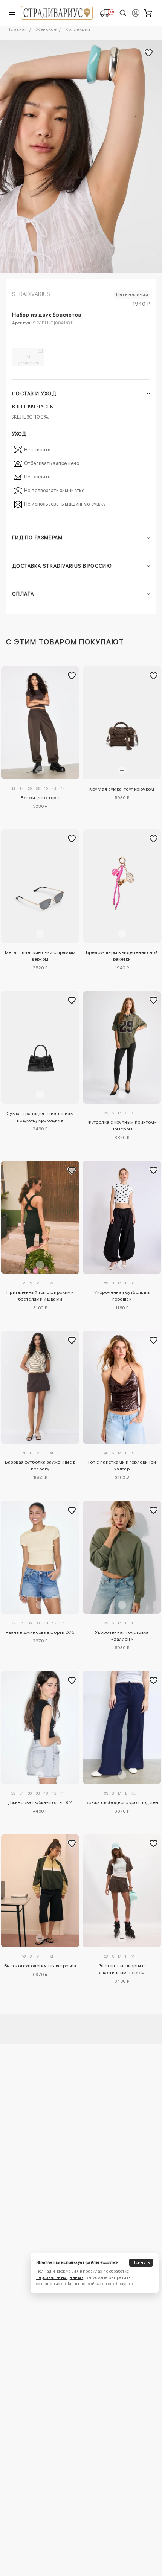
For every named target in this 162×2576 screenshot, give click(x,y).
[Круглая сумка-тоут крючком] (122, 723)
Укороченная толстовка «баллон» (122, 1636)
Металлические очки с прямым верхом (40, 956)
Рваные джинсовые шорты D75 (40, 1632)
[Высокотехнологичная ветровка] (40, 1891)
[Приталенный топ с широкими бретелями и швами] (40, 1217)
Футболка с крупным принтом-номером (122, 1126)
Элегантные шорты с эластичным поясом (122, 1969)
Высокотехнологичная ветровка (40, 1966)
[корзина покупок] (148, 13)
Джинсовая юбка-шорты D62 (40, 1802)
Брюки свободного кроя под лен (122, 1802)
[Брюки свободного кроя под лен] (122, 1727)
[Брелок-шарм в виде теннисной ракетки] (122, 886)
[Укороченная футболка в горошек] (122, 1217)
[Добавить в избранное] (72, 676)
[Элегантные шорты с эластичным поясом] (122, 1891)
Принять (141, 2263)
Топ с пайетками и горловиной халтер (122, 1465)
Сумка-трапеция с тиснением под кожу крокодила (40, 1117)
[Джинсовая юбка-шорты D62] (40, 1727)
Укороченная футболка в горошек (122, 1296)
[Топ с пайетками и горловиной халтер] (122, 1387)
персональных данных (60, 2278)
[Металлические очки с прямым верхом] (40, 886)
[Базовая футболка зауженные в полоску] (40, 1387)
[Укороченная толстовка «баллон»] (122, 1557)
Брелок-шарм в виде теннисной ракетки (122, 956)
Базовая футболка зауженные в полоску (40, 1465)
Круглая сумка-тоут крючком (122, 789)
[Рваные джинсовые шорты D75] (40, 1557)
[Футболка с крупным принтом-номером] (122, 1047)
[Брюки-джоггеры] (40, 723)
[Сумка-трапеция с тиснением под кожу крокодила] (40, 1047)
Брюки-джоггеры (40, 798)
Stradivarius (31, 294)
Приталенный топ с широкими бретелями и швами (40, 1296)
